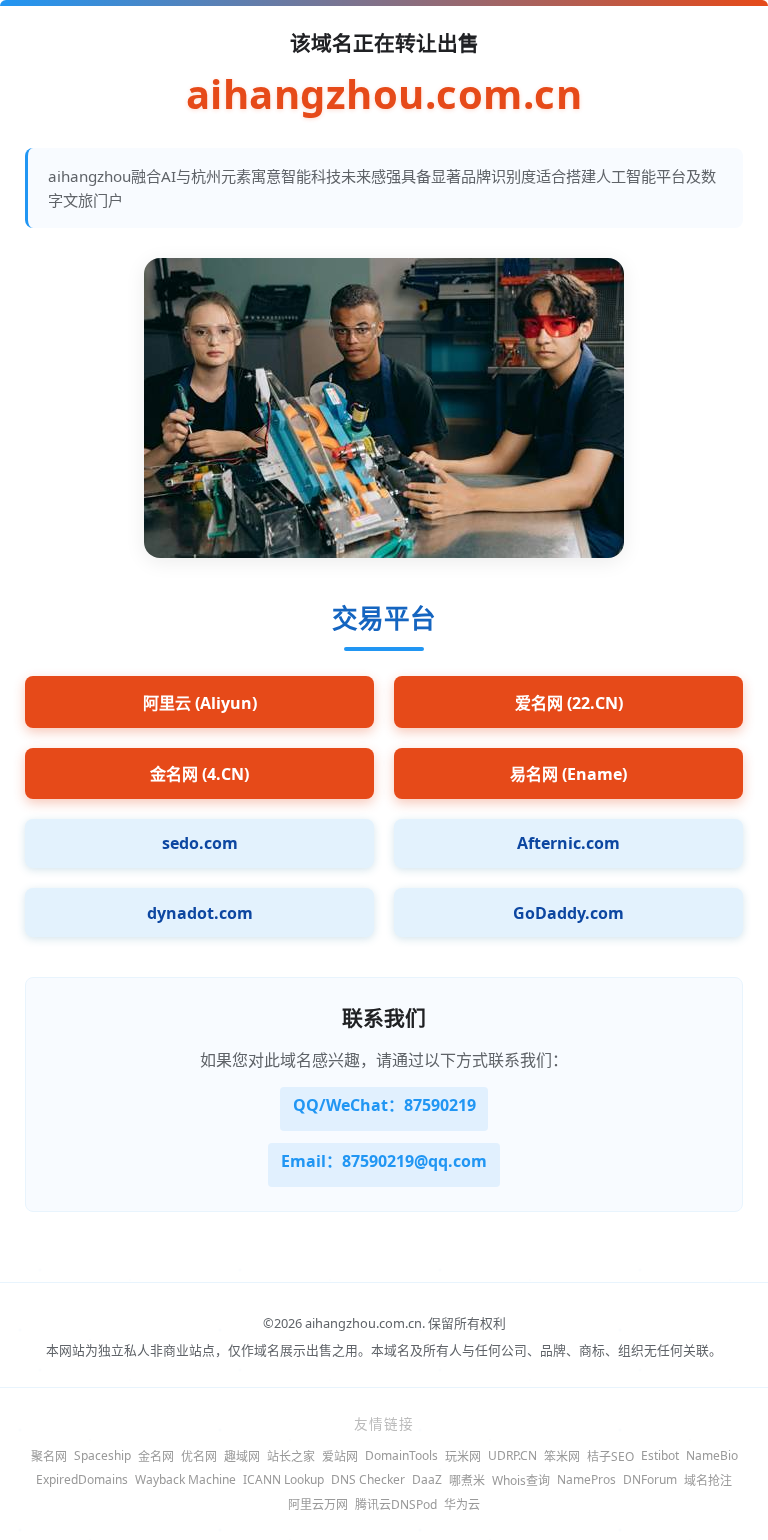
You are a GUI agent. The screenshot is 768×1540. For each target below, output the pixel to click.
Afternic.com (568, 843)
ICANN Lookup (283, 1479)
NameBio (712, 1455)
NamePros (586, 1479)
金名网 (156, 1456)
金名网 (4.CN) (199, 774)
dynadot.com (200, 913)
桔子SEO (610, 1456)
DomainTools (401, 1455)
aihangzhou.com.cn (384, 94)
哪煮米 (467, 1480)
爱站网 (340, 1456)
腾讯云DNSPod (396, 1504)
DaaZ (427, 1479)
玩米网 (463, 1456)
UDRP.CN (512, 1455)
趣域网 (242, 1456)
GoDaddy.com (568, 913)
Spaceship (102, 1455)
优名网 (199, 1456)
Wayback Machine (185, 1479)
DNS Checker (368, 1479)
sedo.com (200, 843)
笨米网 (562, 1456)
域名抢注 (708, 1480)
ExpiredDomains (82, 1479)
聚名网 (49, 1456)
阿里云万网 (318, 1504)
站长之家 (291, 1456)
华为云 (462, 1504)
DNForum (650, 1479)
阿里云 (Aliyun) (200, 703)
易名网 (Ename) (568, 774)
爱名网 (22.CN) (569, 703)
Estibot (660, 1455)
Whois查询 (521, 1480)
